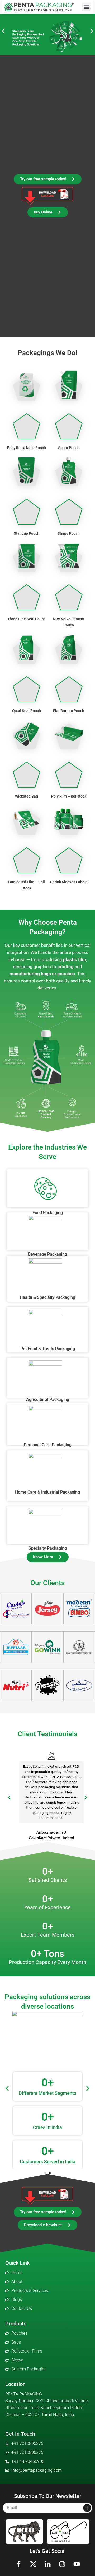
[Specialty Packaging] (47, 1525)
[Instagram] (62, 2564)
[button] (87, 7)
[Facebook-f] (18, 2564)
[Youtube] (77, 2564)
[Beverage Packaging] (47, 1231)
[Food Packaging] (47, 1188)
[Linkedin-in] (47, 2564)
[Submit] (87, 2508)
